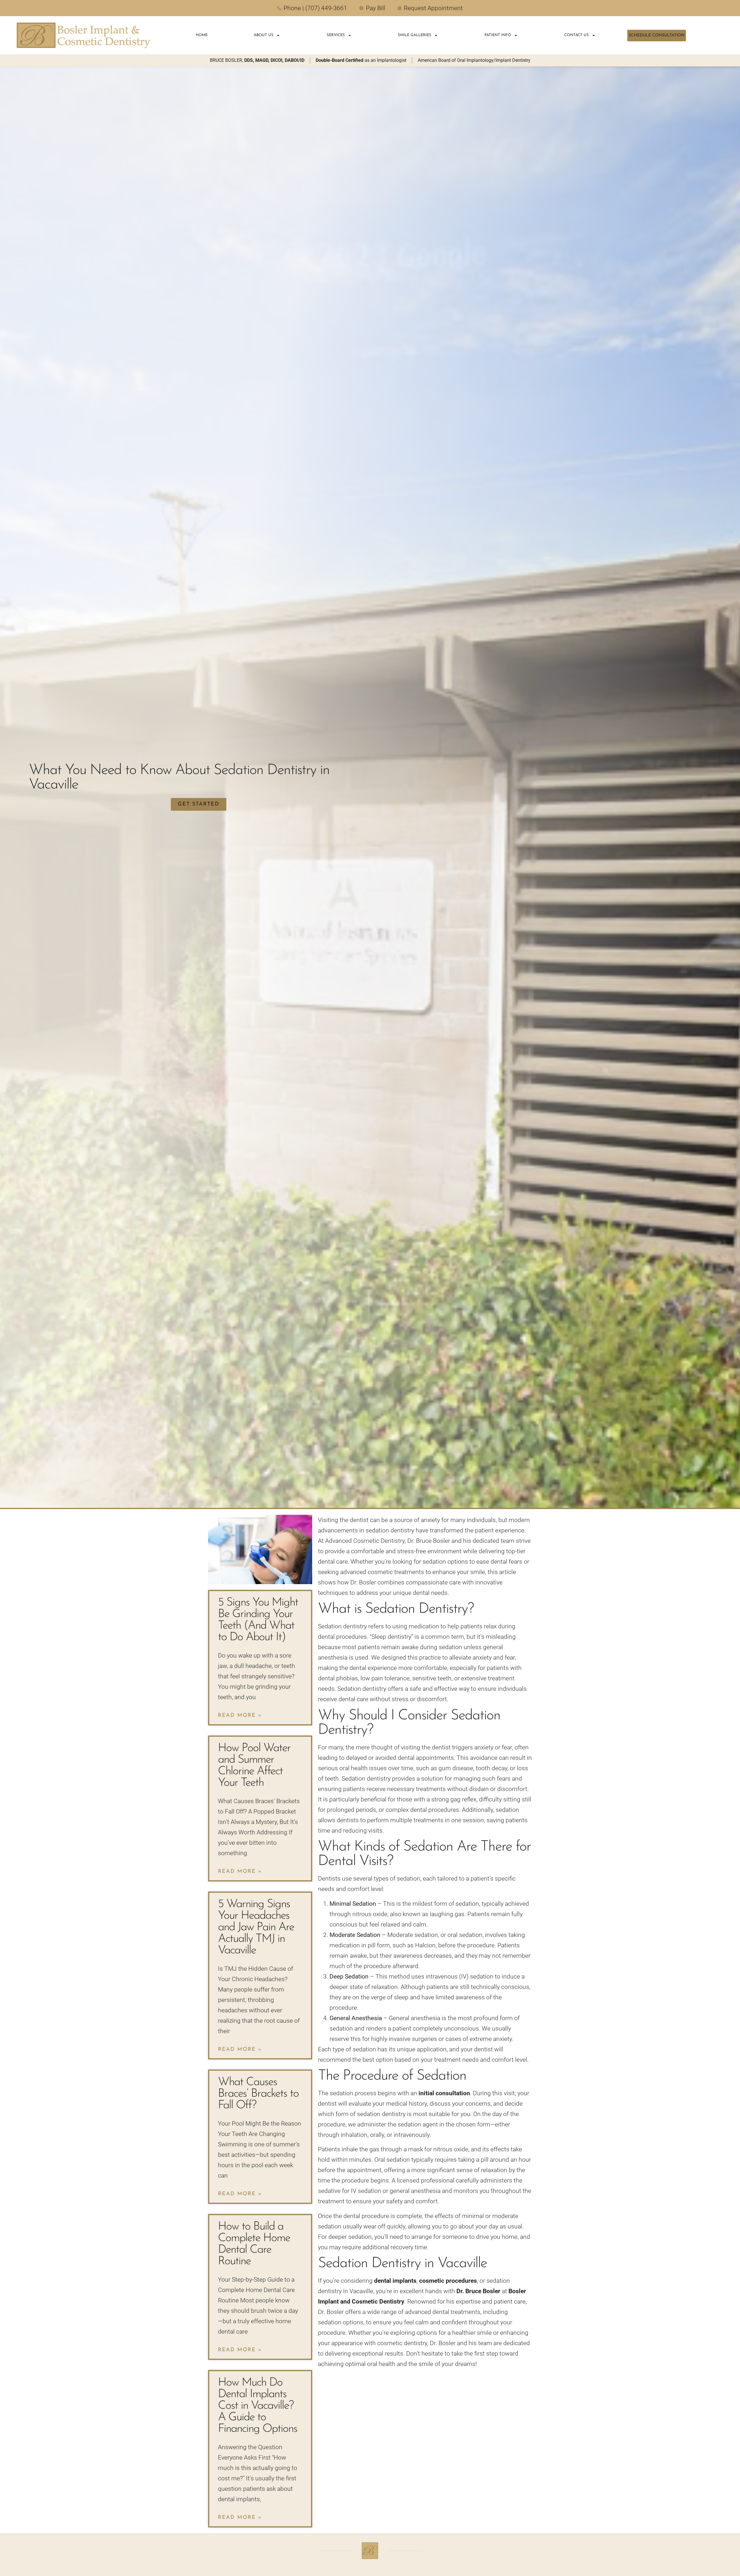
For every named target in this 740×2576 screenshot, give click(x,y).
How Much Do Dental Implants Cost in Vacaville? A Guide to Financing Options (258, 2406)
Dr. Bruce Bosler (478, 2291)
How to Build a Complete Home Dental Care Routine (254, 2244)
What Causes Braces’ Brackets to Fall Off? (258, 2094)
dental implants (395, 2281)
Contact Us (577, 35)
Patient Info (498, 35)
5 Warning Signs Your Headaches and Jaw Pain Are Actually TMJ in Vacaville (256, 1927)
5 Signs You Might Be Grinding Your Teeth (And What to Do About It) (258, 1620)
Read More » (240, 1716)
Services (336, 35)
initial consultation (444, 2093)
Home (202, 35)
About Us (264, 35)
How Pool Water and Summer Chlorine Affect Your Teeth (254, 1766)
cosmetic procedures (448, 2281)
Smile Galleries (415, 35)
